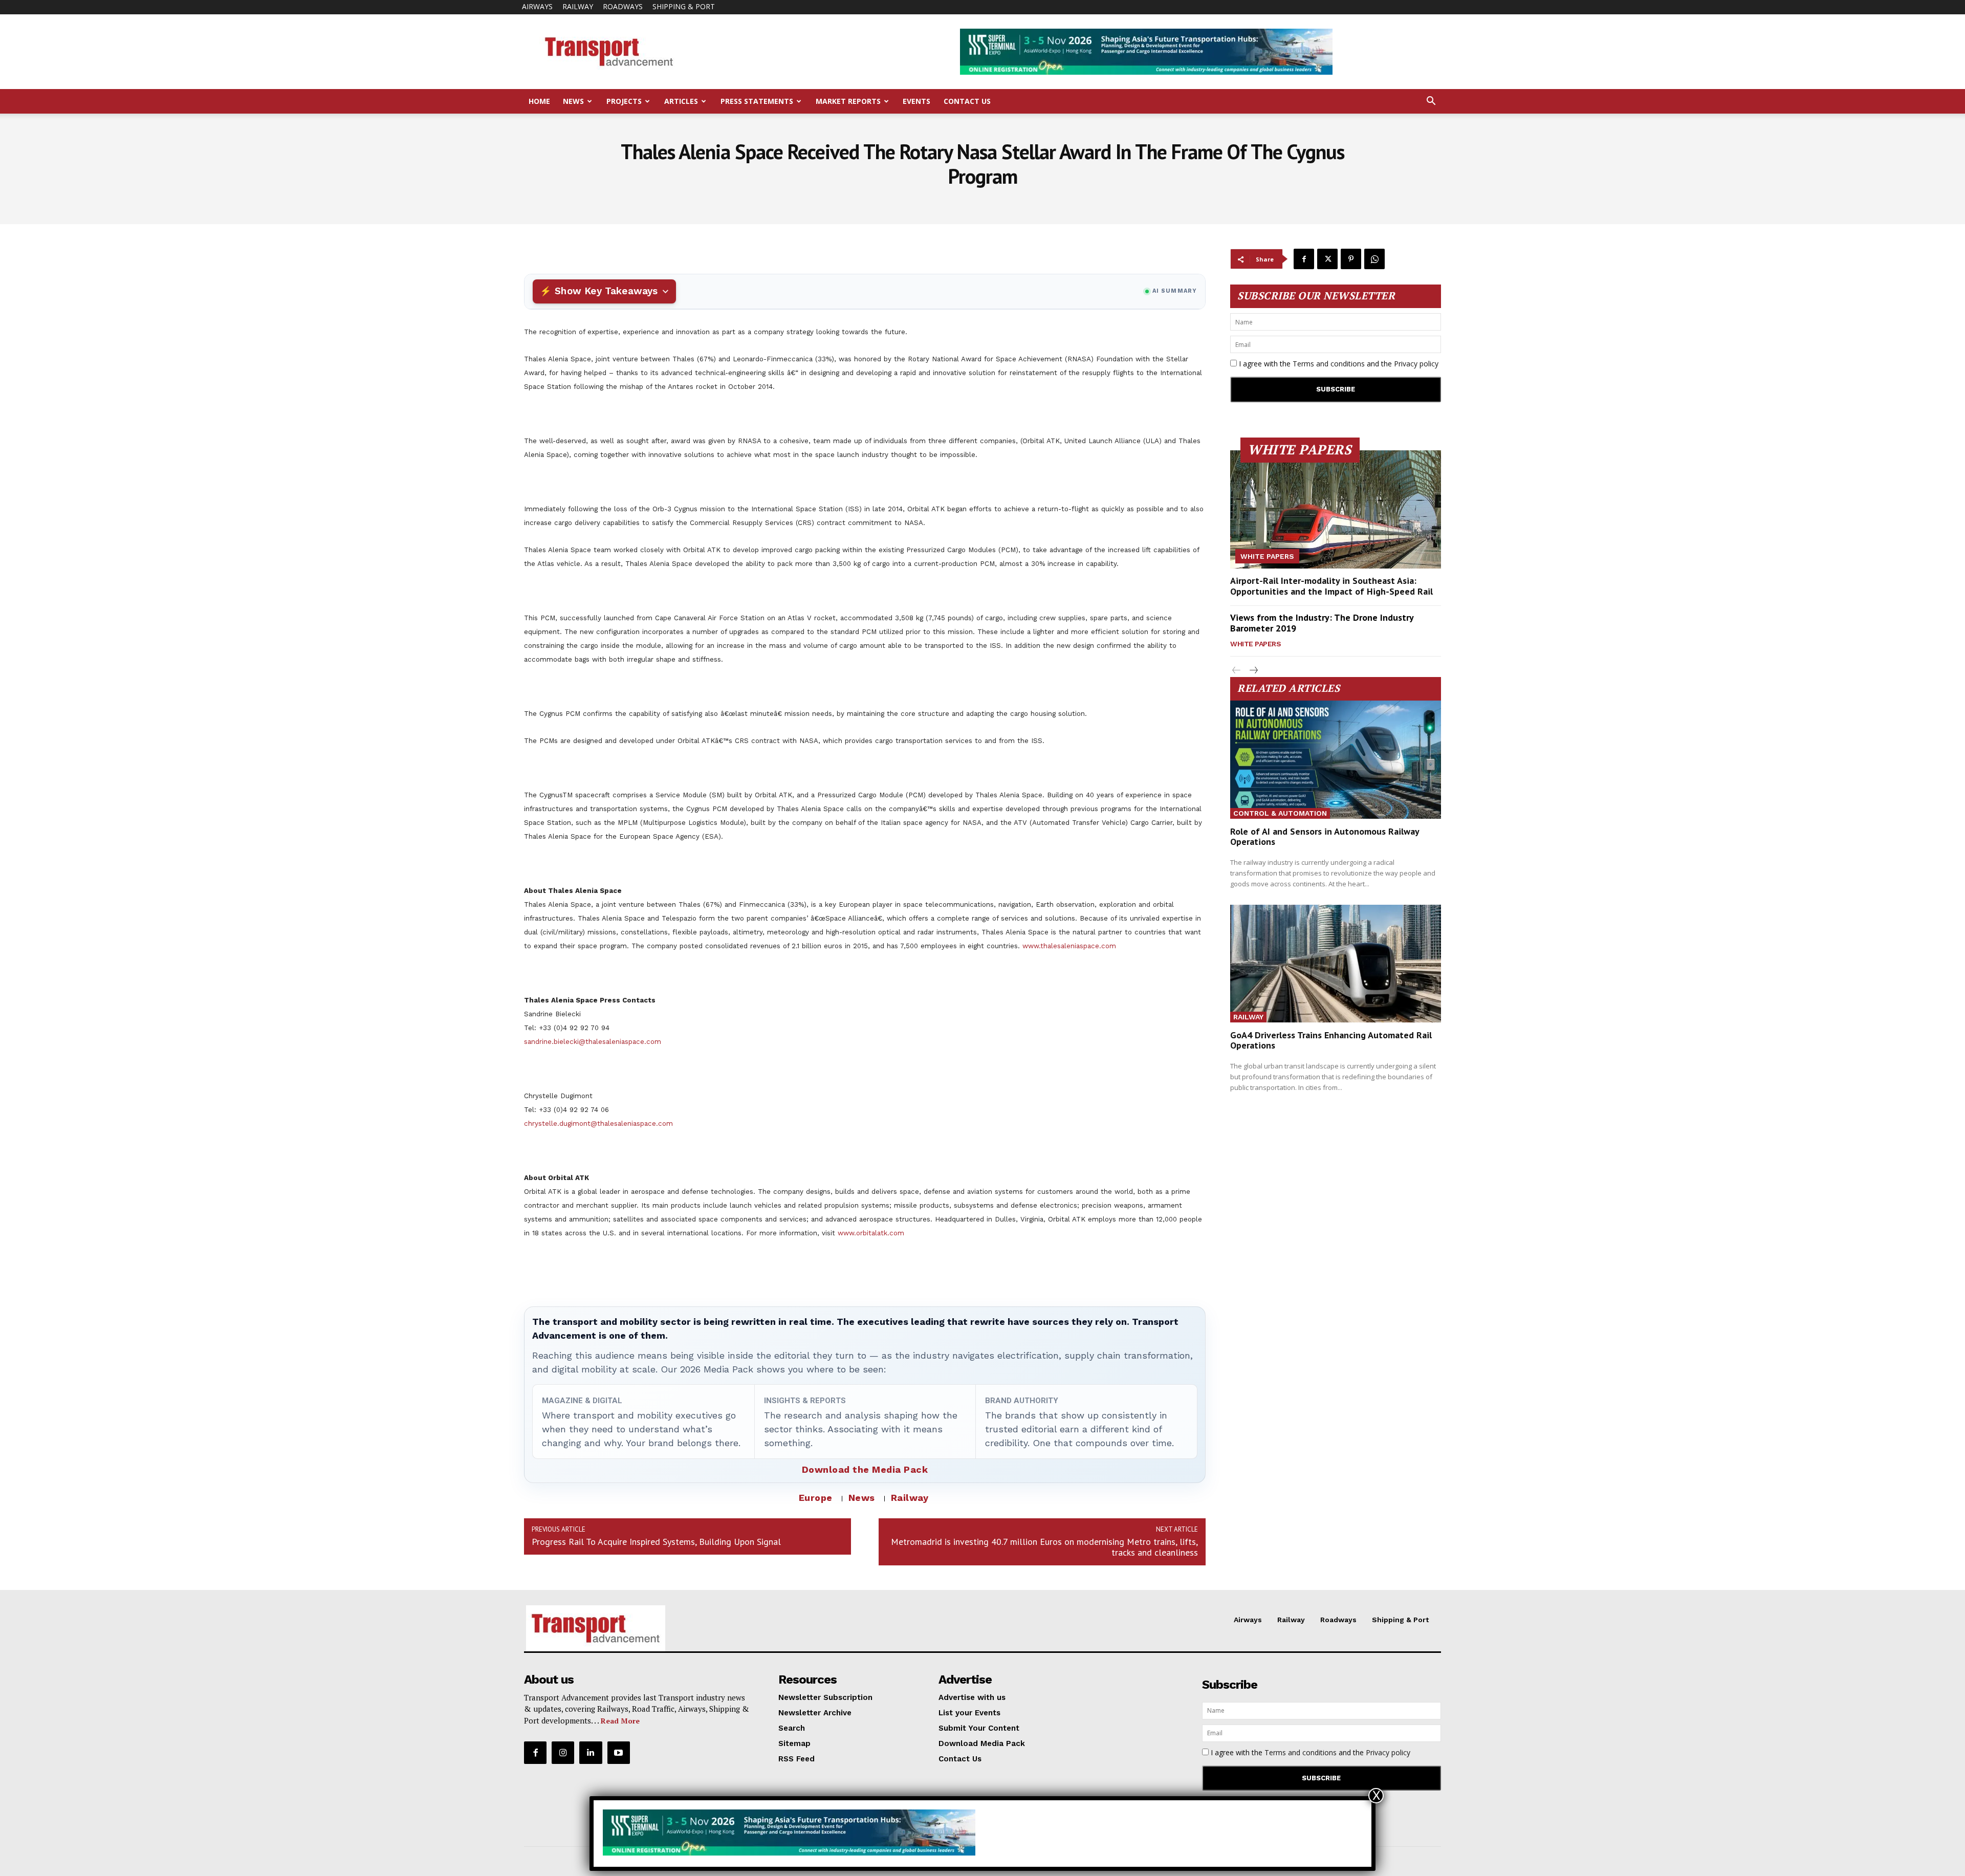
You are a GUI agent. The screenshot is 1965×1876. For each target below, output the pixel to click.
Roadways (623, 6)
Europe (816, 1498)
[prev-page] (1237, 671)
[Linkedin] (591, 1753)
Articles (681, 101)
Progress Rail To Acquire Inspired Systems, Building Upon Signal (656, 1542)
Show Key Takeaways (606, 291)
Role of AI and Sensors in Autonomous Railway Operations (1325, 836)
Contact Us (967, 101)
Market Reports (848, 101)
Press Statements (757, 101)
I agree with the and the (1338, 364)
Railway (578, 6)
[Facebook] (1304, 259)
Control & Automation (1280, 813)
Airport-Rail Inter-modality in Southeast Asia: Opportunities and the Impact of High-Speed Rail (1331, 586)
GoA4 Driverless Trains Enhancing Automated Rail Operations (1331, 1040)
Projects (624, 101)
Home (539, 101)
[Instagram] (563, 1753)
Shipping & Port (684, 6)
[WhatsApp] (1374, 259)
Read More (620, 1721)
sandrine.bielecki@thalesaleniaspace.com (593, 1042)
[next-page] (1253, 671)
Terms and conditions (1329, 364)
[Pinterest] (1351, 259)
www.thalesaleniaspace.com (1069, 946)
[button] (1431, 102)
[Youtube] (619, 1753)
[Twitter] (1327, 259)
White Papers (1267, 556)
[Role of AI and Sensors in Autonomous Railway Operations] (1336, 760)
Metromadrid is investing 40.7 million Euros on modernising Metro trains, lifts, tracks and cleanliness (1044, 1547)
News (573, 101)
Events (916, 101)
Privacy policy (1416, 364)
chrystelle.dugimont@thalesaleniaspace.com (598, 1124)
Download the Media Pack (865, 1469)
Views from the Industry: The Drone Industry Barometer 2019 (1322, 623)
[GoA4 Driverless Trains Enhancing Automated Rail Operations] (1336, 964)
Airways (537, 6)
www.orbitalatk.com (871, 1233)
